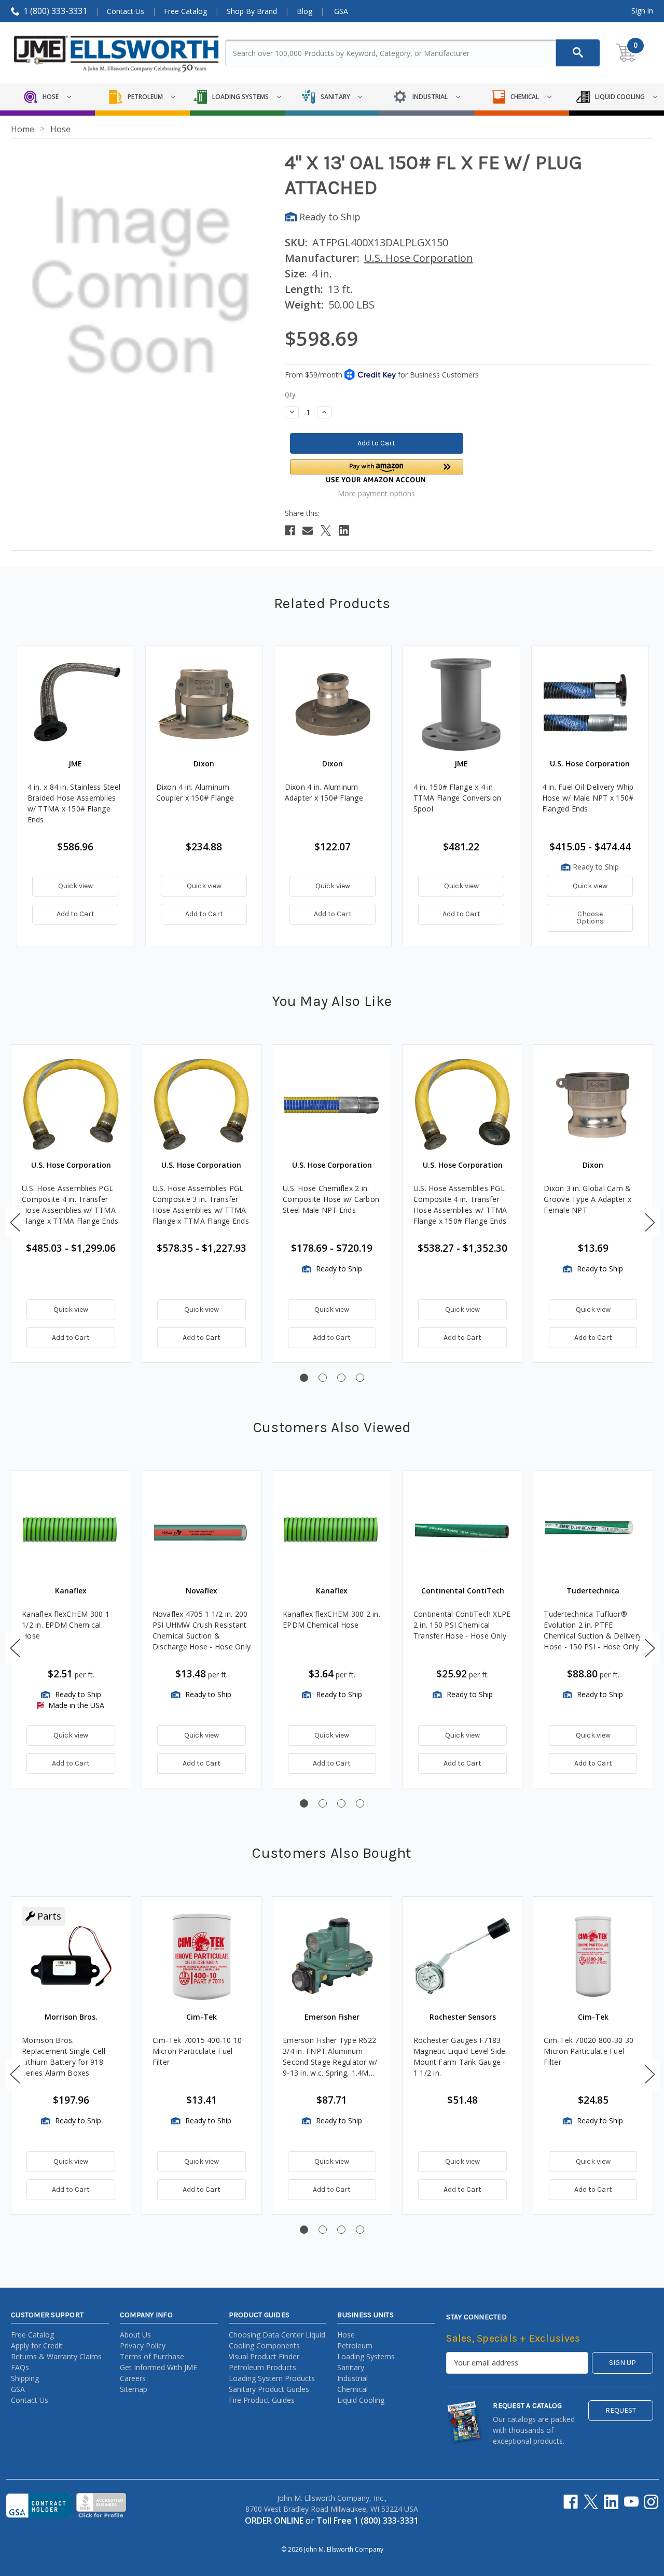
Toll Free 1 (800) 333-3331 (368, 2521)
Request (621, 2410)
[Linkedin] (344, 530)
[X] (326, 530)
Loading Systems (366, 2356)
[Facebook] (290, 530)
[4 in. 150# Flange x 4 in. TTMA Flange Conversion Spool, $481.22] (461, 704)
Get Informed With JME (158, 2367)
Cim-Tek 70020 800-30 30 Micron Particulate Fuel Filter (589, 2051)
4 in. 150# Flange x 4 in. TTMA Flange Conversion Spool (458, 798)
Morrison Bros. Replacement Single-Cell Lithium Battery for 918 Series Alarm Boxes (64, 2056)
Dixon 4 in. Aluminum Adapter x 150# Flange (324, 792)
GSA (341, 11)
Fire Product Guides (262, 2400)
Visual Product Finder (264, 2356)
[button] (377, 471)
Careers (133, 2378)
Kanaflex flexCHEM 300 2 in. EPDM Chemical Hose (331, 1619)
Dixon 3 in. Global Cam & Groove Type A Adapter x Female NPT (587, 1199)
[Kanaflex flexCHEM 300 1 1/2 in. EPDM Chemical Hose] (71, 1531)
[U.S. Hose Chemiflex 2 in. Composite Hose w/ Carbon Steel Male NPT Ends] (332, 1104)
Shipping (25, 2378)
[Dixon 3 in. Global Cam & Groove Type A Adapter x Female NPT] (593, 1104)
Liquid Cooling (361, 2400)
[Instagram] (651, 2502)
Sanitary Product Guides (269, 2389)
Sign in (642, 11)
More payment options (376, 493)
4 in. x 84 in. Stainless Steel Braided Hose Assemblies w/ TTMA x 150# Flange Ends (74, 803)
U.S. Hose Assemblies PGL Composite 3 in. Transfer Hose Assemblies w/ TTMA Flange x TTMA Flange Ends (201, 1205)
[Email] (308, 530)
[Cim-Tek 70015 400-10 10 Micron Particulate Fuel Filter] (202, 1956)
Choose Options (590, 918)
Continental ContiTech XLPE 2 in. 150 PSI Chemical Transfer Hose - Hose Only (462, 1625)
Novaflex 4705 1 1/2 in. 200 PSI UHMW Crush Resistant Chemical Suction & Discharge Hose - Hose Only (202, 1630)
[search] (578, 53)
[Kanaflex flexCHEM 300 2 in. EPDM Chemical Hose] (332, 1531)
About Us (135, 2335)
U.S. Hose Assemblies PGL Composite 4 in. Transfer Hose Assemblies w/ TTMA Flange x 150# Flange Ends (460, 1205)
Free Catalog (185, 11)
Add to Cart (75, 914)
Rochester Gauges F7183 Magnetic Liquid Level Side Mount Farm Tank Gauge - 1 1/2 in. (460, 2056)
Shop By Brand (252, 11)
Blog (305, 11)
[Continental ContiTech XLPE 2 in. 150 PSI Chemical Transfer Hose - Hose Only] (463, 1531)
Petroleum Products (262, 2367)
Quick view (75, 886)
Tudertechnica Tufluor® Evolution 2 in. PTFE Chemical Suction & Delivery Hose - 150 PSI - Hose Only (593, 1630)
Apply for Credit (37, 2346)
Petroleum (355, 2346)
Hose (346, 2335)
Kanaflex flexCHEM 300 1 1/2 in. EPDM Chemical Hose (66, 1625)
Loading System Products (272, 2378)
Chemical (352, 2389)
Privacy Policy (143, 2346)
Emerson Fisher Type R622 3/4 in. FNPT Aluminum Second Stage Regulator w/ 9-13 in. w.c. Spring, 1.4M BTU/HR (330, 2057)
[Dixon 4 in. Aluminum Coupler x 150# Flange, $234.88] (204, 704)
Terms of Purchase (152, 2356)
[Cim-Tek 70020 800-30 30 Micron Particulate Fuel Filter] (593, 1956)
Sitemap (134, 2389)
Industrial (352, 2378)
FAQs (20, 2367)
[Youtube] (631, 2502)
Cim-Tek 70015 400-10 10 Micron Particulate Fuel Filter (197, 2051)
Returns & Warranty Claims (56, 2356)
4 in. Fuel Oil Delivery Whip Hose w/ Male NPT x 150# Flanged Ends (588, 798)
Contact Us (126, 11)
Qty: (291, 395)
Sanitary (351, 2367)
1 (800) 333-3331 (55, 11)
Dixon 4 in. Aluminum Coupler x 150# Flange (195, 792)
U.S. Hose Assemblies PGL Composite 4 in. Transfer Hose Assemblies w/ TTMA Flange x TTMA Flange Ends (70, 1205)
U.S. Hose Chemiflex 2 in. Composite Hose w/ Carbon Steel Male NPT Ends (331, 1199)
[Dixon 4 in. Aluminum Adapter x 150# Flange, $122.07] (333, 704)
